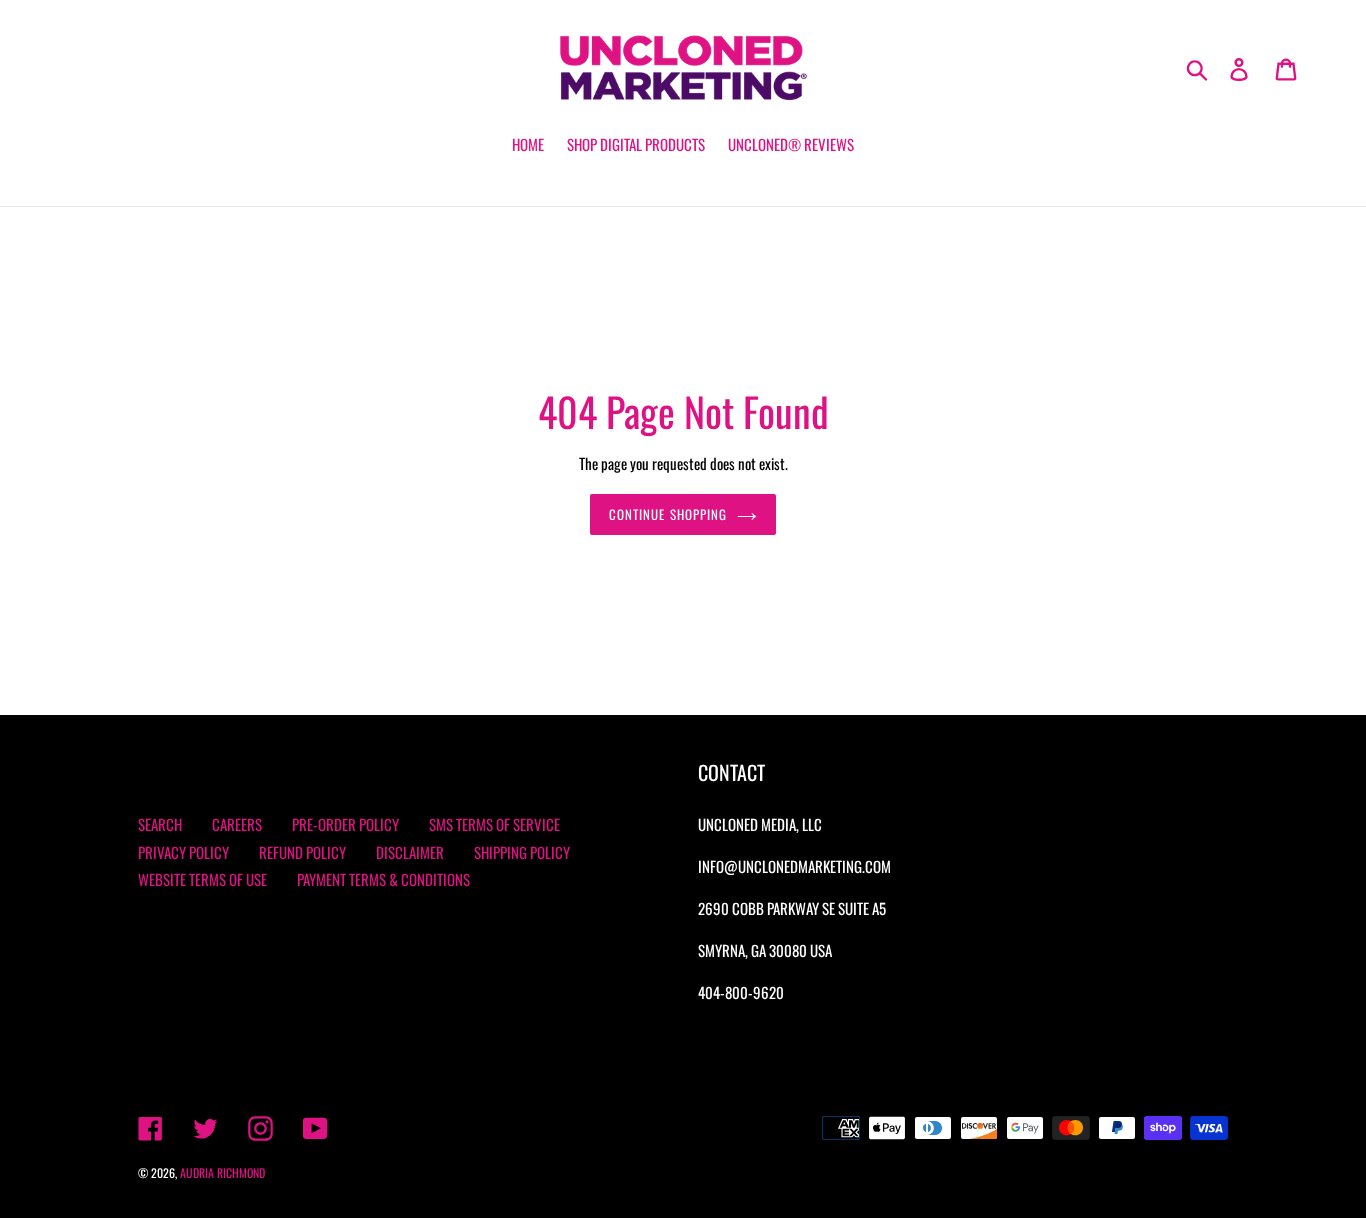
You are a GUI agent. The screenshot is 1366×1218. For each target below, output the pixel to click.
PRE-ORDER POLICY (345, 824)
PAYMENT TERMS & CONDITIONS (383, 879)
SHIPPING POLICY (522, 852)
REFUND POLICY (302, 852)
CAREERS (237, 824)
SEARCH (160, 824)
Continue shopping (668, 514)
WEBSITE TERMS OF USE (202, 879)
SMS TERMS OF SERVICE (494, 824)
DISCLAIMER (410, 852)
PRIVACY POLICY (183, 852)
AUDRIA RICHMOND (222, 1172)
